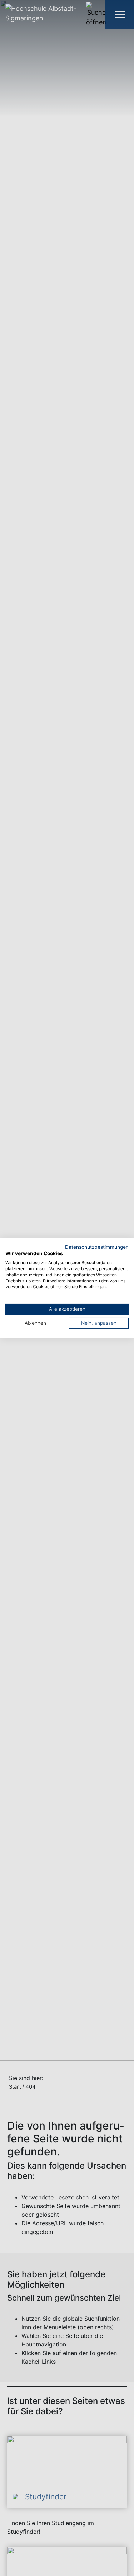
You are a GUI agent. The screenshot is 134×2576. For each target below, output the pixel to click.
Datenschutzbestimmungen (97, 1247)
